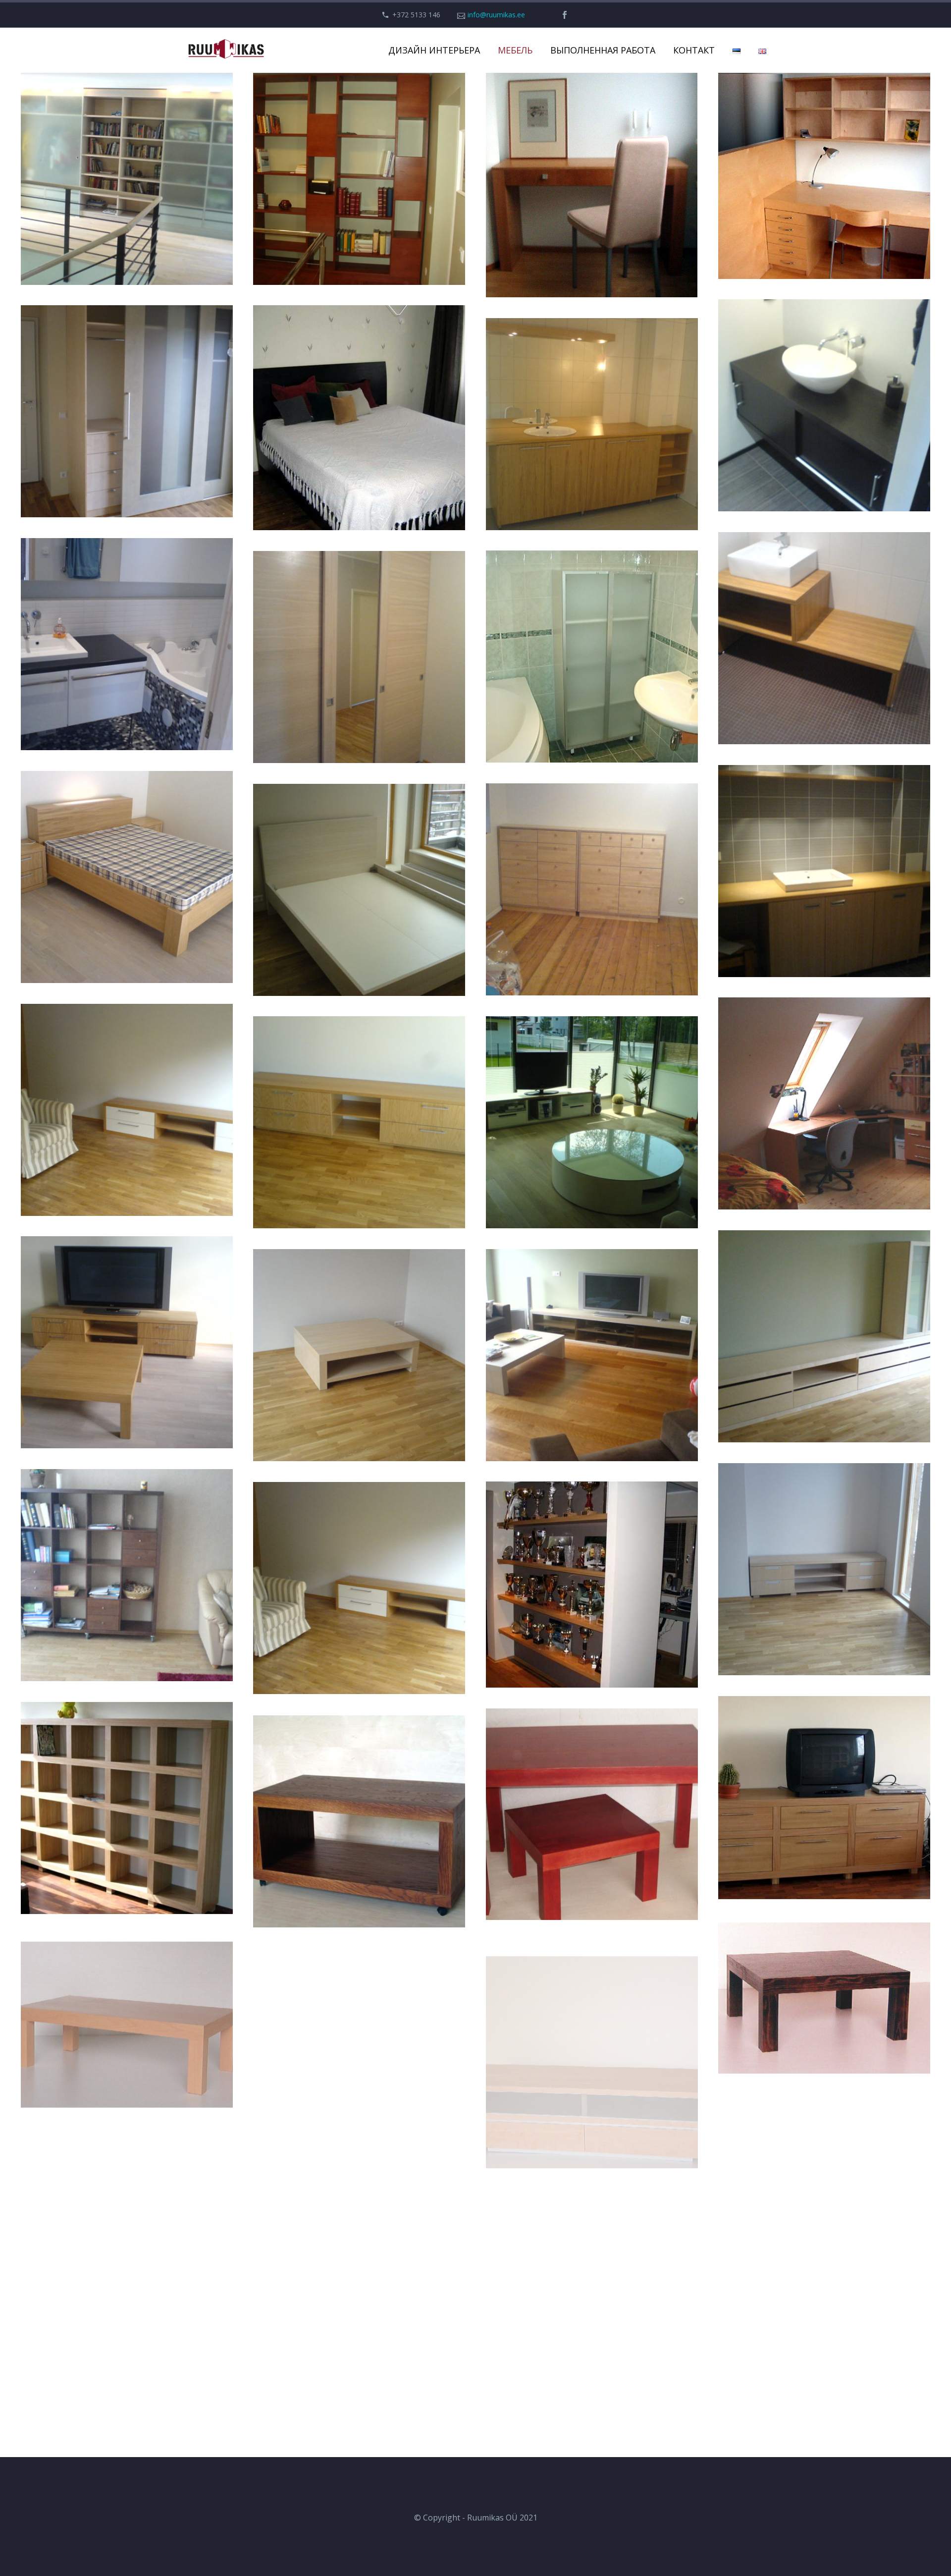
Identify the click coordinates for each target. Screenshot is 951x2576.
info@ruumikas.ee (496, 15)
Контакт (694, 50)
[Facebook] (565, 15)
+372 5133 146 (416, 15)
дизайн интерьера (434, 50)
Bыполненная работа (603, 50)
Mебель (515, 50)
